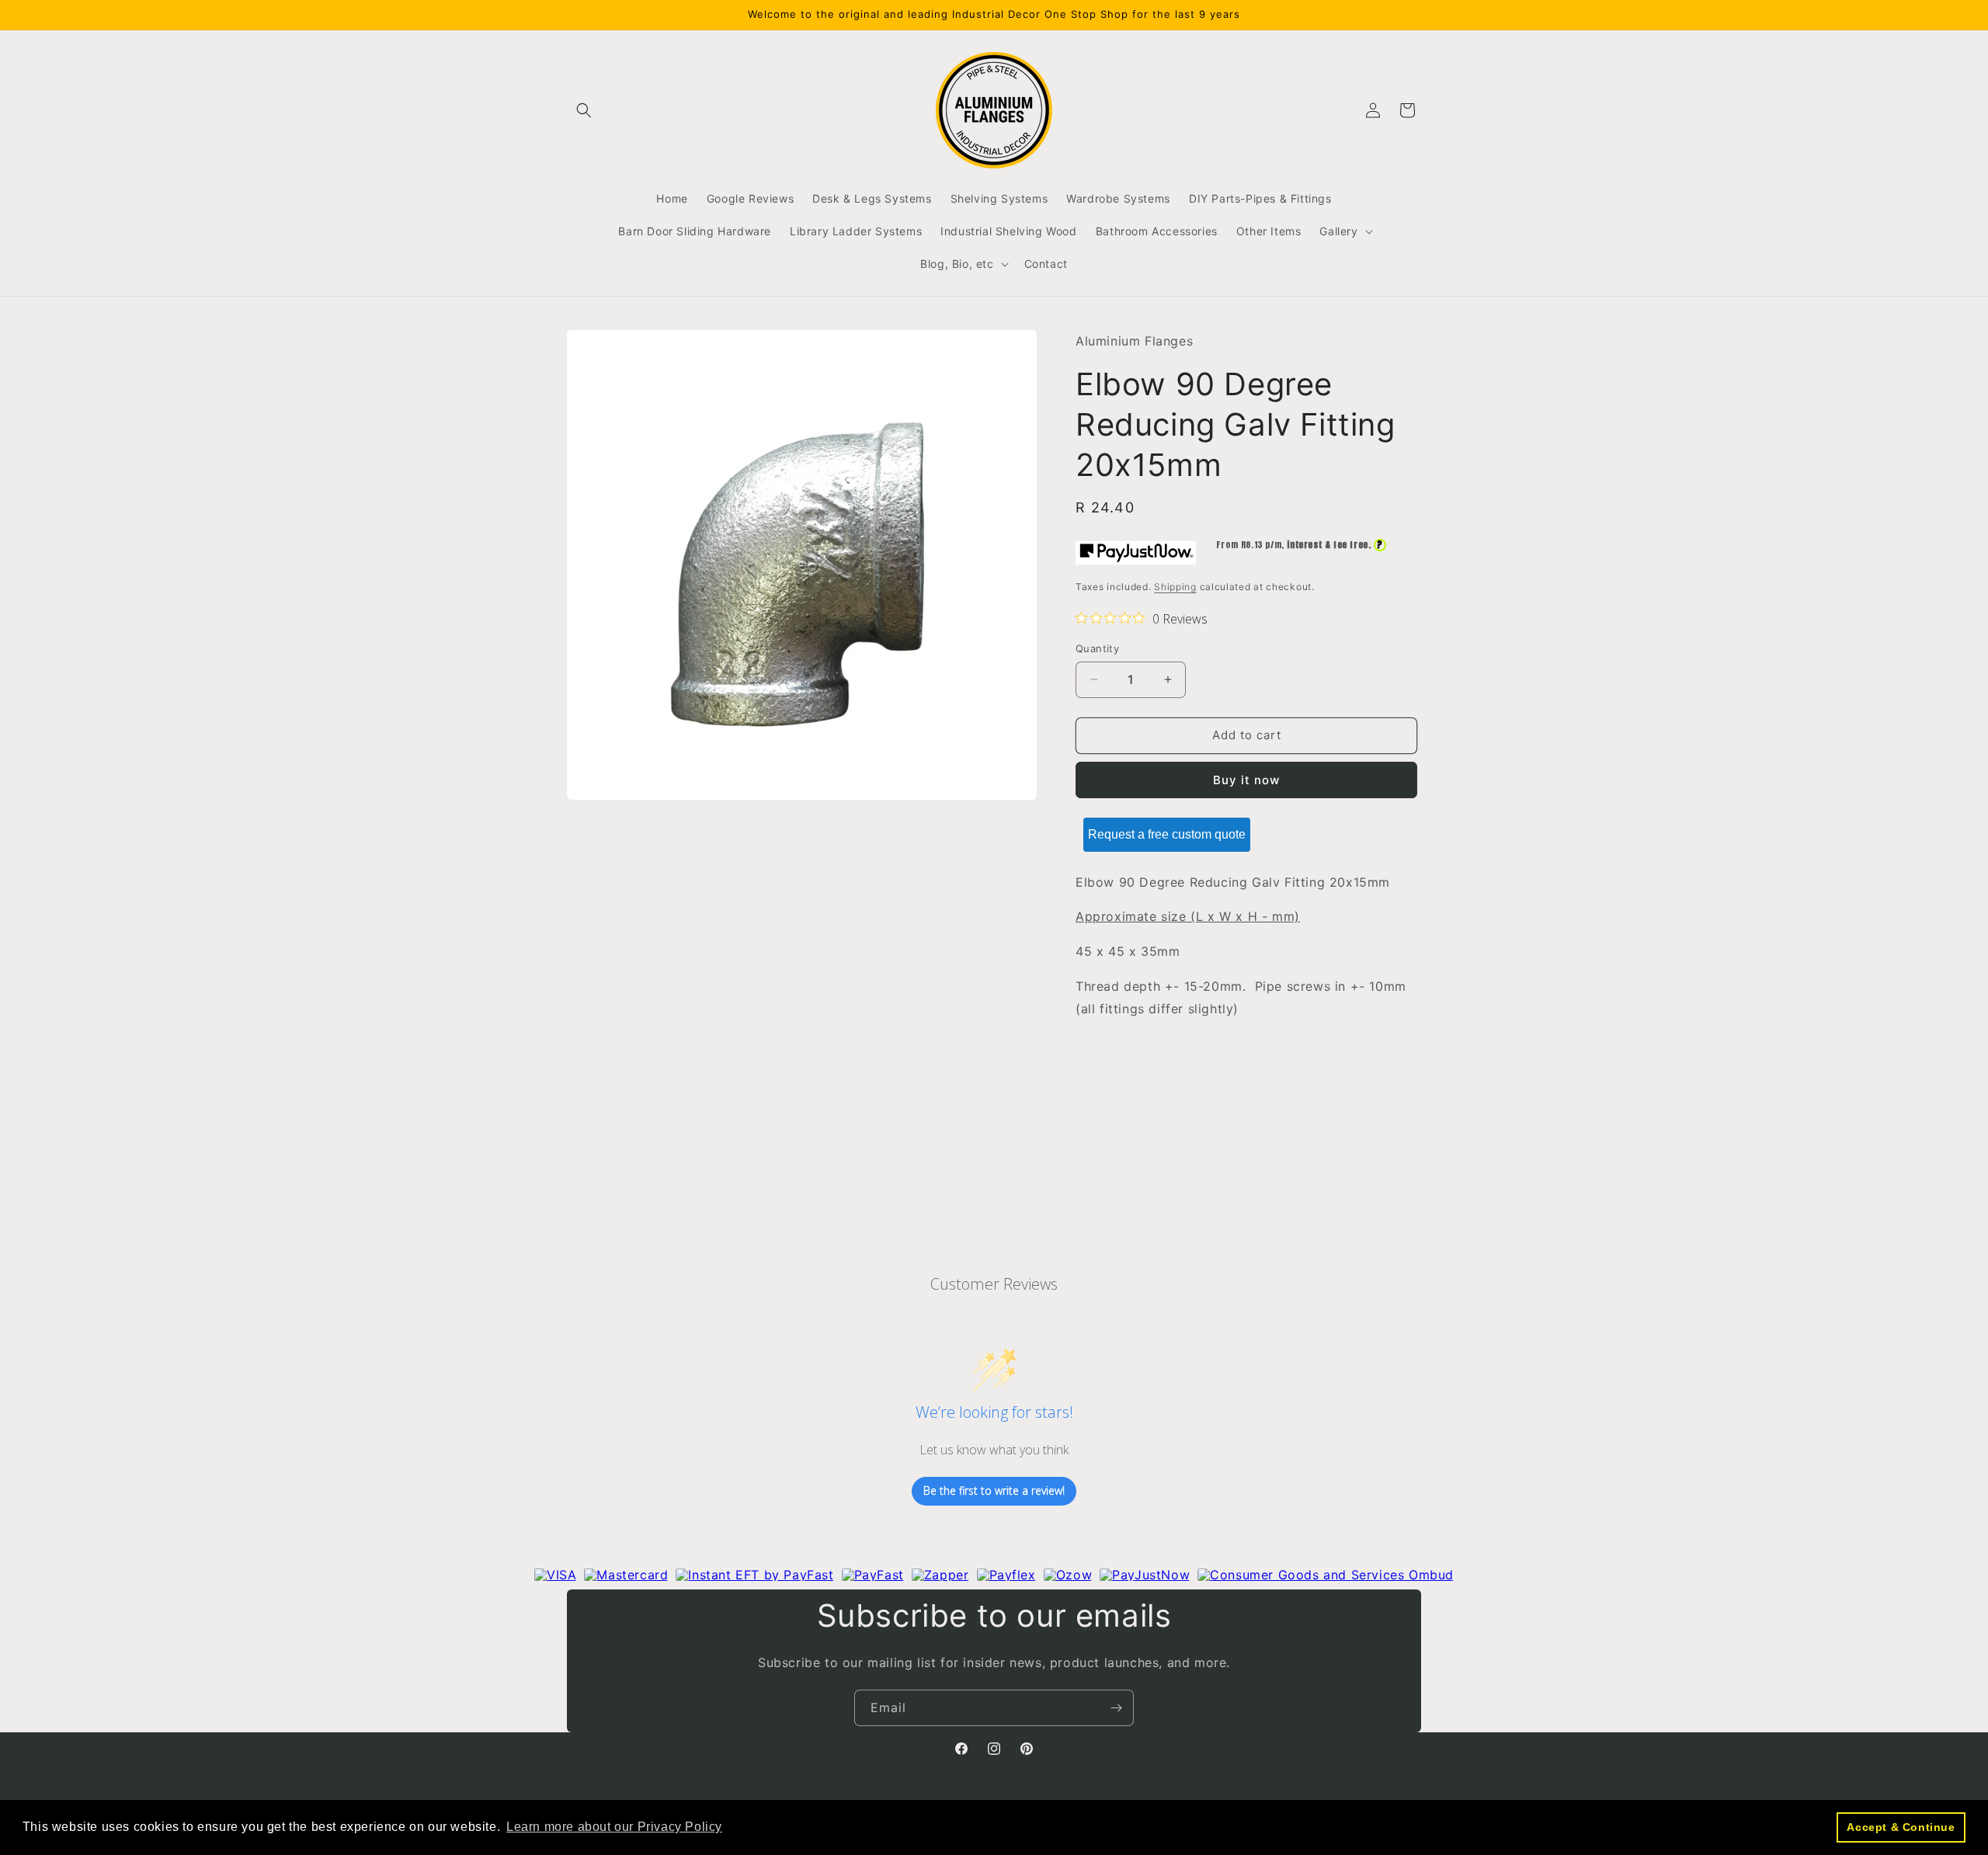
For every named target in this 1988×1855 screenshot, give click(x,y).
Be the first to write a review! (994, 1491)
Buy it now (1246, 780)
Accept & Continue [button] (1901, 1827)
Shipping (1175, 587)
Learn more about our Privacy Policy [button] (614, 1827)
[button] (584, 110)
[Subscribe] (1116, 1708)
